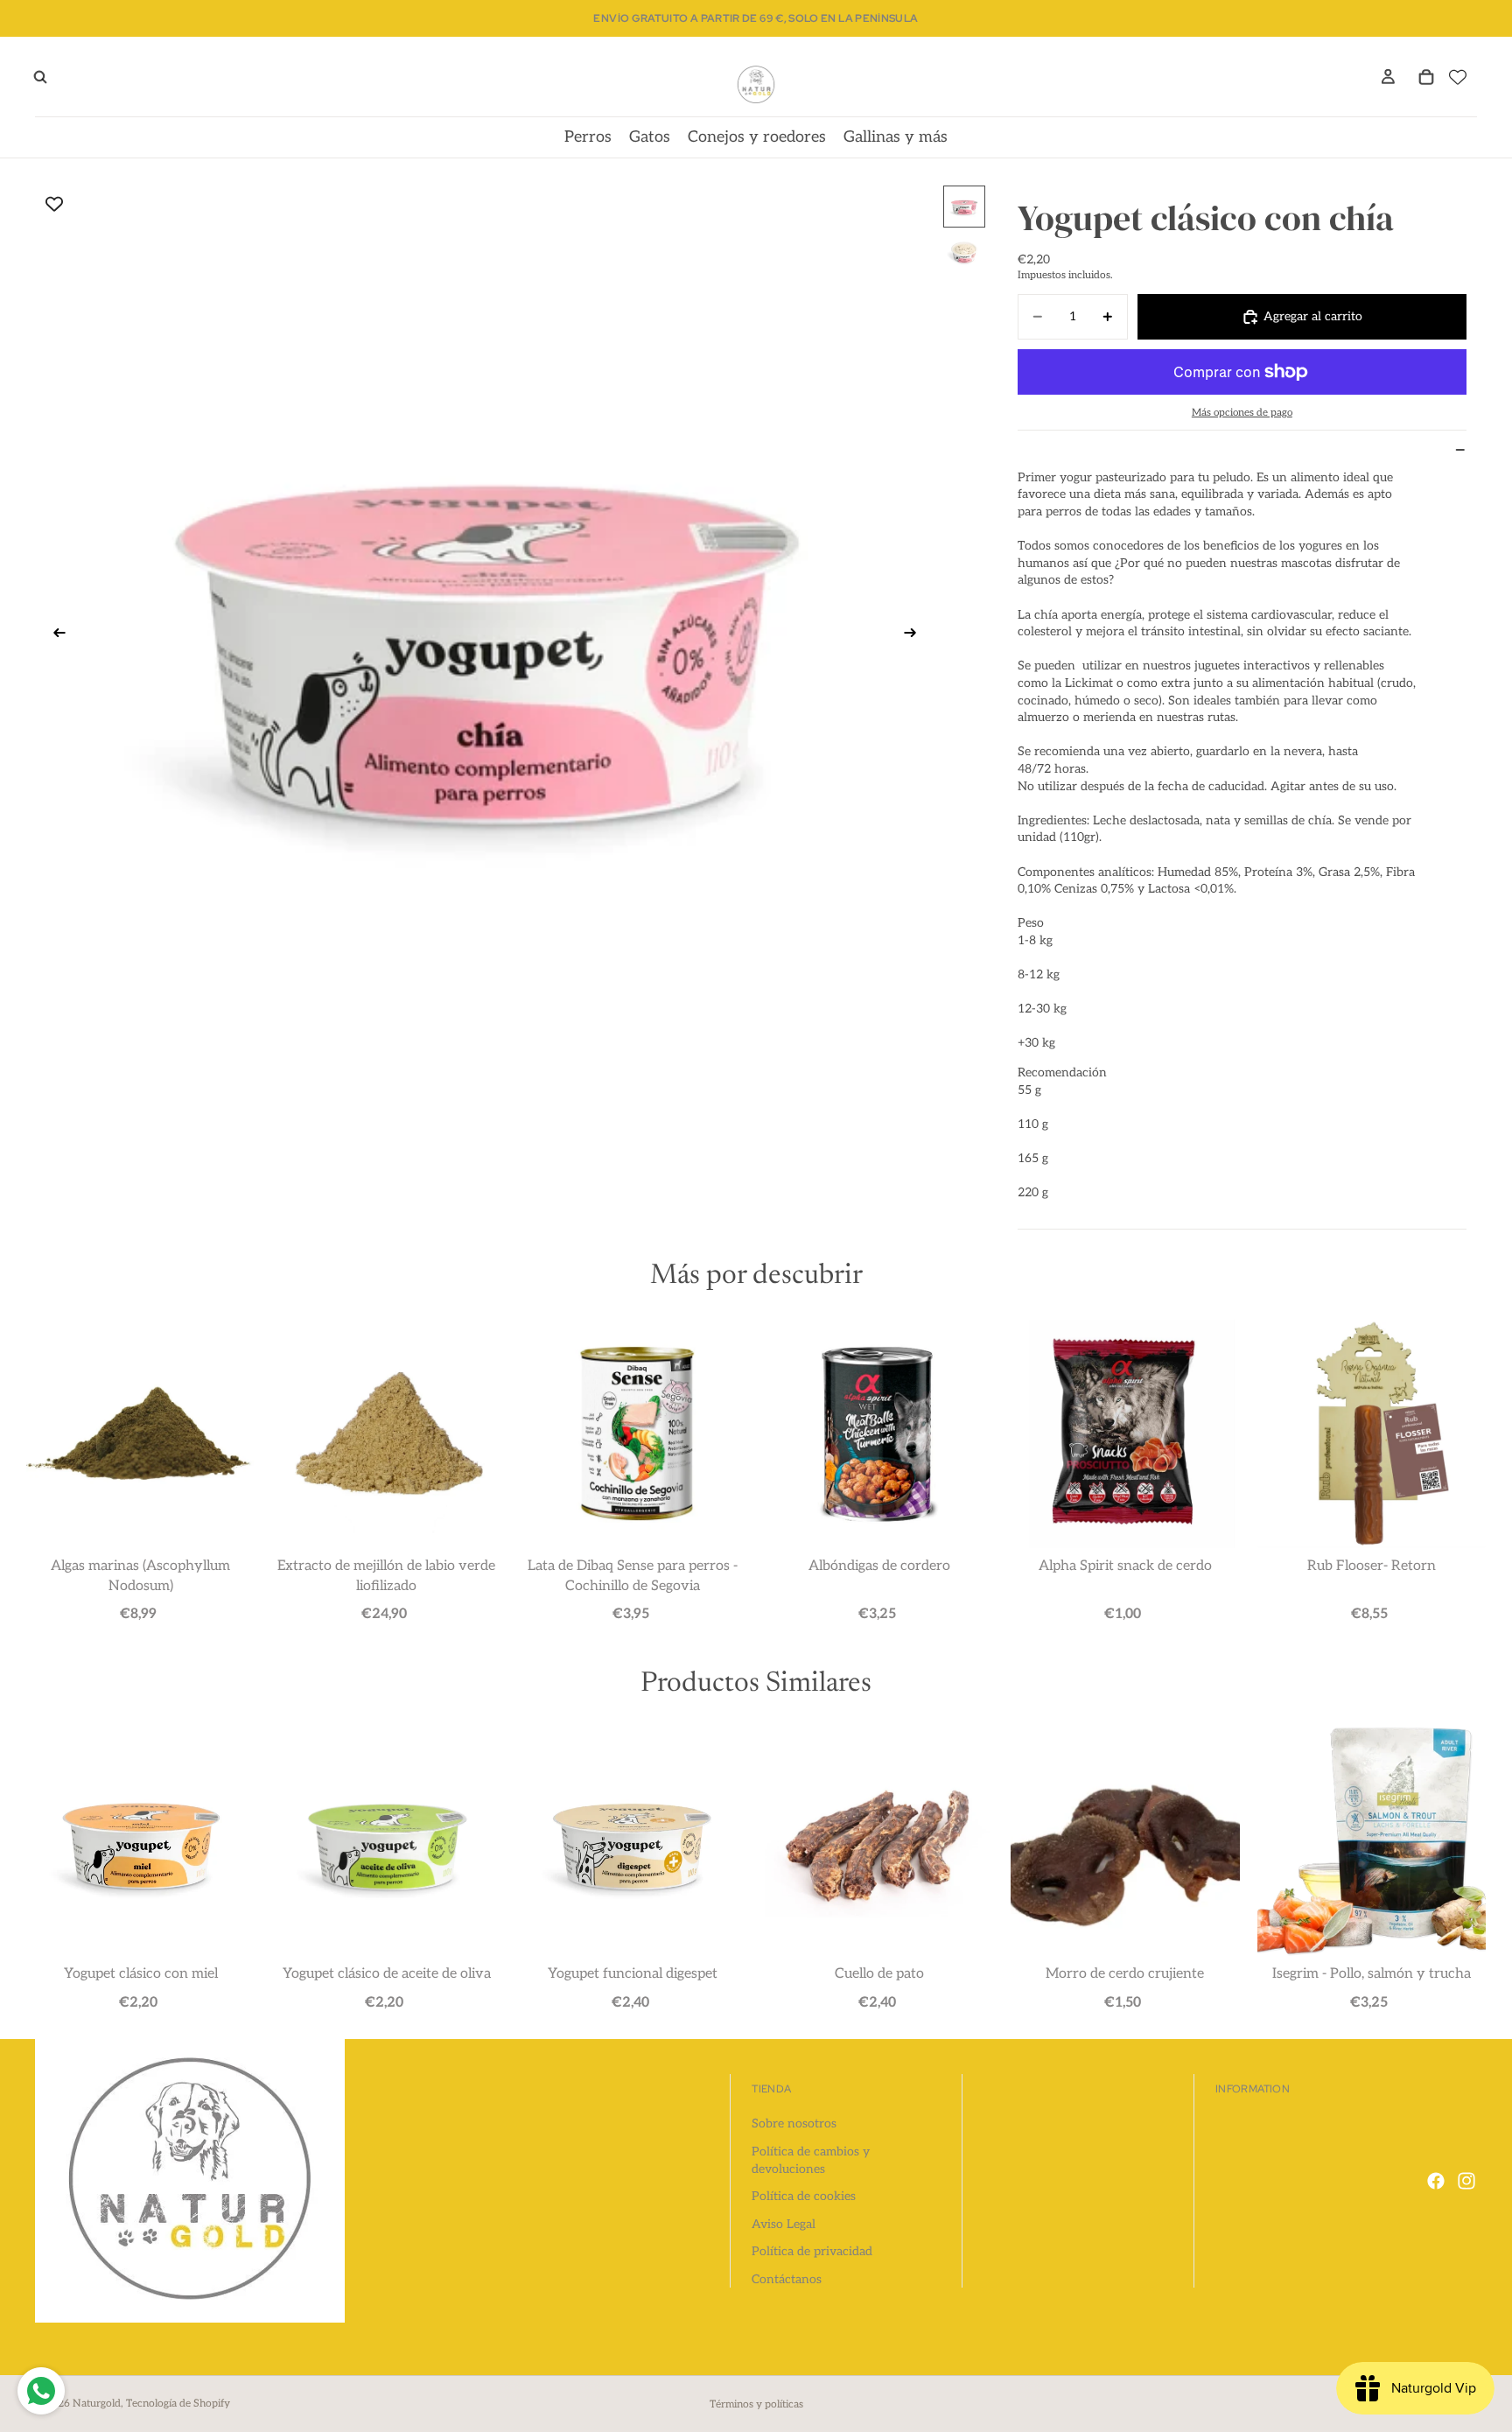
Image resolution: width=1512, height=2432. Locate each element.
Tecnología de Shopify (178, 2404)
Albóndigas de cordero (879, 1566)
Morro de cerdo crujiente (1125, 1974)
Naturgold (97, 2404)
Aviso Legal (784, 2224)
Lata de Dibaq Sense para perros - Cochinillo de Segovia (633, 1576)
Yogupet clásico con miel (141, 1974)
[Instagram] (1466, 2181)
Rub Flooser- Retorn (1372, 1566)
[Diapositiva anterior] (54, 635)
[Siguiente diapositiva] (916, 635)
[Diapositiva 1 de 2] (964, 207)
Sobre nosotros (794, 2124)
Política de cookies (804, 2196)
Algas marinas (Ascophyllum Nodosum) (140, 1576)
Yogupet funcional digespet (633, 1974)
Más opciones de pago (1242, 412)
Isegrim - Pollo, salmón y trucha (1372, 1974)
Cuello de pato (879, 1974)
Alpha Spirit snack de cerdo (1125, 1566)
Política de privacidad (812, 2251)
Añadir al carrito (141, 1613)
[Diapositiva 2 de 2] (964, 252)
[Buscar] (40, 77)
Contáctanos (787, 2279)
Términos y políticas (756, 2404)
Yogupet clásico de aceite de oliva (387, 1974)
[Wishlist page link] (1458, 77)
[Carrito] (1426, 77)
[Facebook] (1436, 2181)
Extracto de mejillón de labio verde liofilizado (386, 1576)
